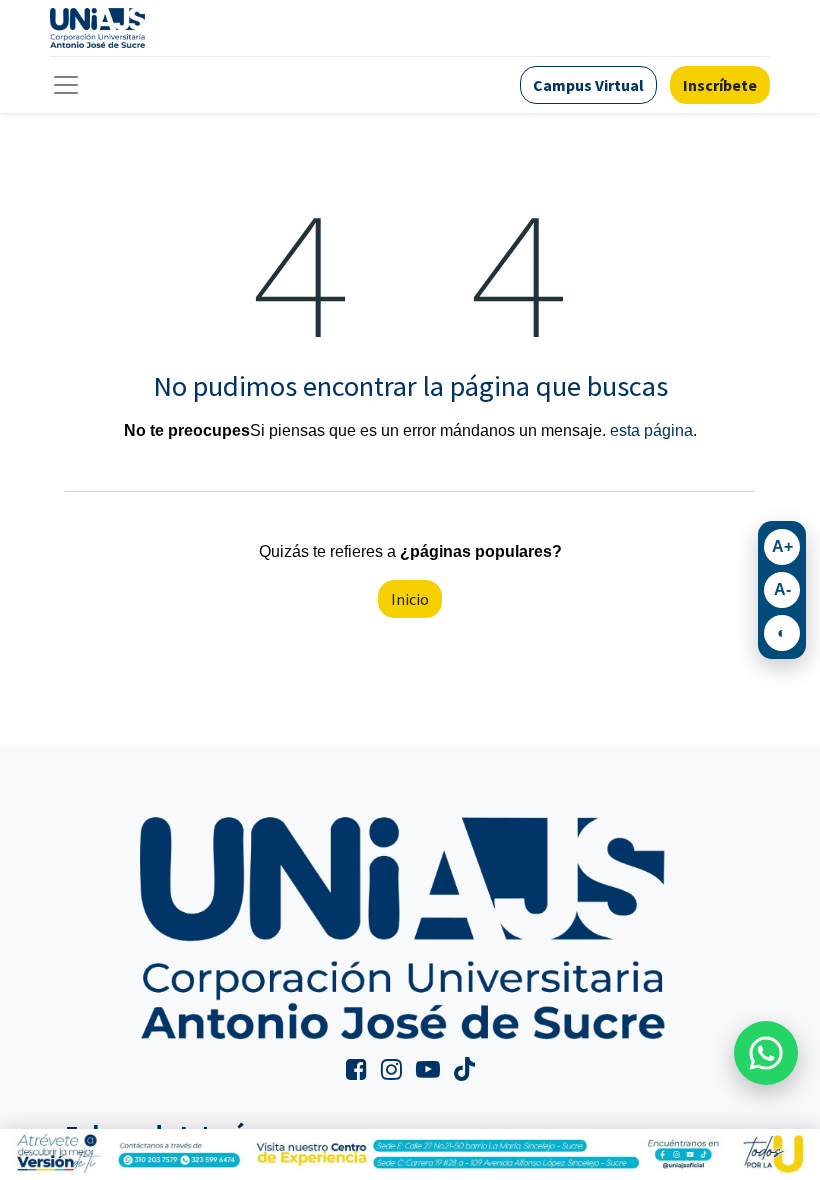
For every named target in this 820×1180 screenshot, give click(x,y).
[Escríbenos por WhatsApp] (766, 1053)
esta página (651, 430)
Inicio (410, 599)
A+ (782, 546)
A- (782, 589)
